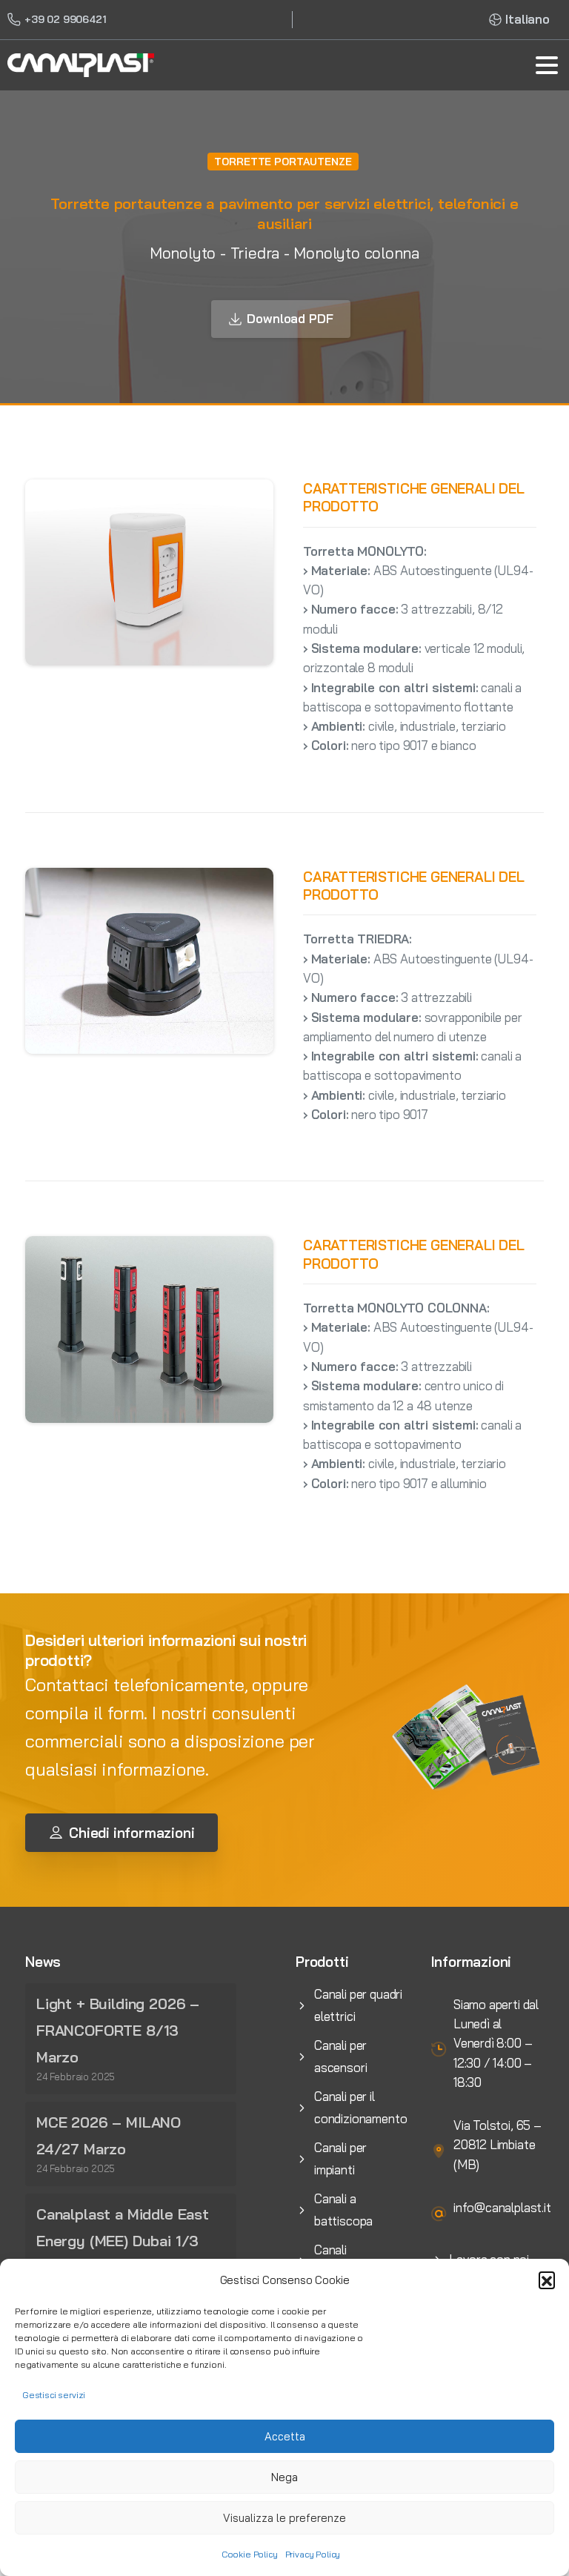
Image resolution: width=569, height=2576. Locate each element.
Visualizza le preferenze (284, 2518)
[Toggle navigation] (547, 65)
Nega (284, 2477)
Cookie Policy (250, 2554)
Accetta (285, 2436)
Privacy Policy (313, 2554)
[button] (547, 2280)
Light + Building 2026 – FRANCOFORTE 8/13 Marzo (118, 2030)
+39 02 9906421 (66, 19)
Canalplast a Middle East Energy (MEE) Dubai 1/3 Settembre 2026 (123, 2241)
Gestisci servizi (54, 2395)
